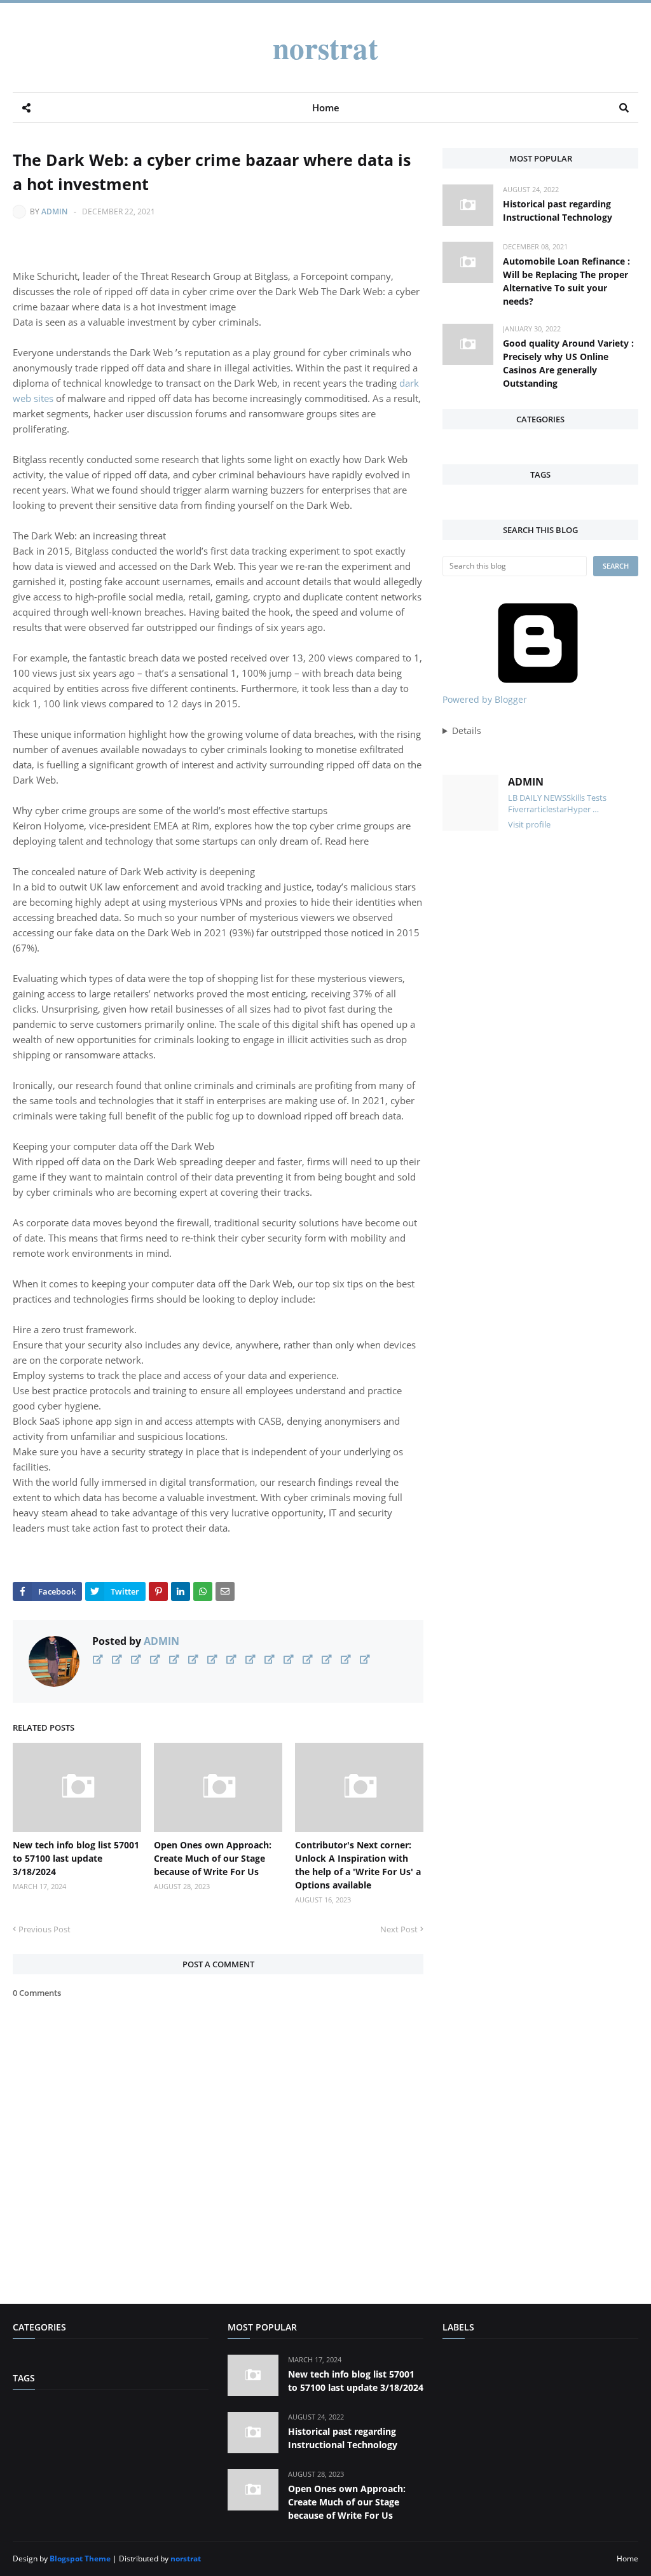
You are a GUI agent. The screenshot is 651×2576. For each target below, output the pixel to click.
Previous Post (45, 1929)
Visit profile (529, 824)
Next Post (399, 1929)
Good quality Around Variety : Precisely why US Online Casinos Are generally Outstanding (568, 363)
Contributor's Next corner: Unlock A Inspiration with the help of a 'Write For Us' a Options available (358, 1865)
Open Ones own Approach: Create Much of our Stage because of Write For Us (213, 1858)
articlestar (548, 809)
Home (627, 2559)
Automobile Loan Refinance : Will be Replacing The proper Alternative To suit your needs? (566, 281)
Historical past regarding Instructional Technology (558, 211)
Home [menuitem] (326, 107)
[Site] (98, 1659)
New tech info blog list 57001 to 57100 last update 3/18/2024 (76, 1858)
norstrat (325, 47)
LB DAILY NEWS (537, 798)
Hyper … (583, 809)
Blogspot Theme (80, 2559)
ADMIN (54, 211)
